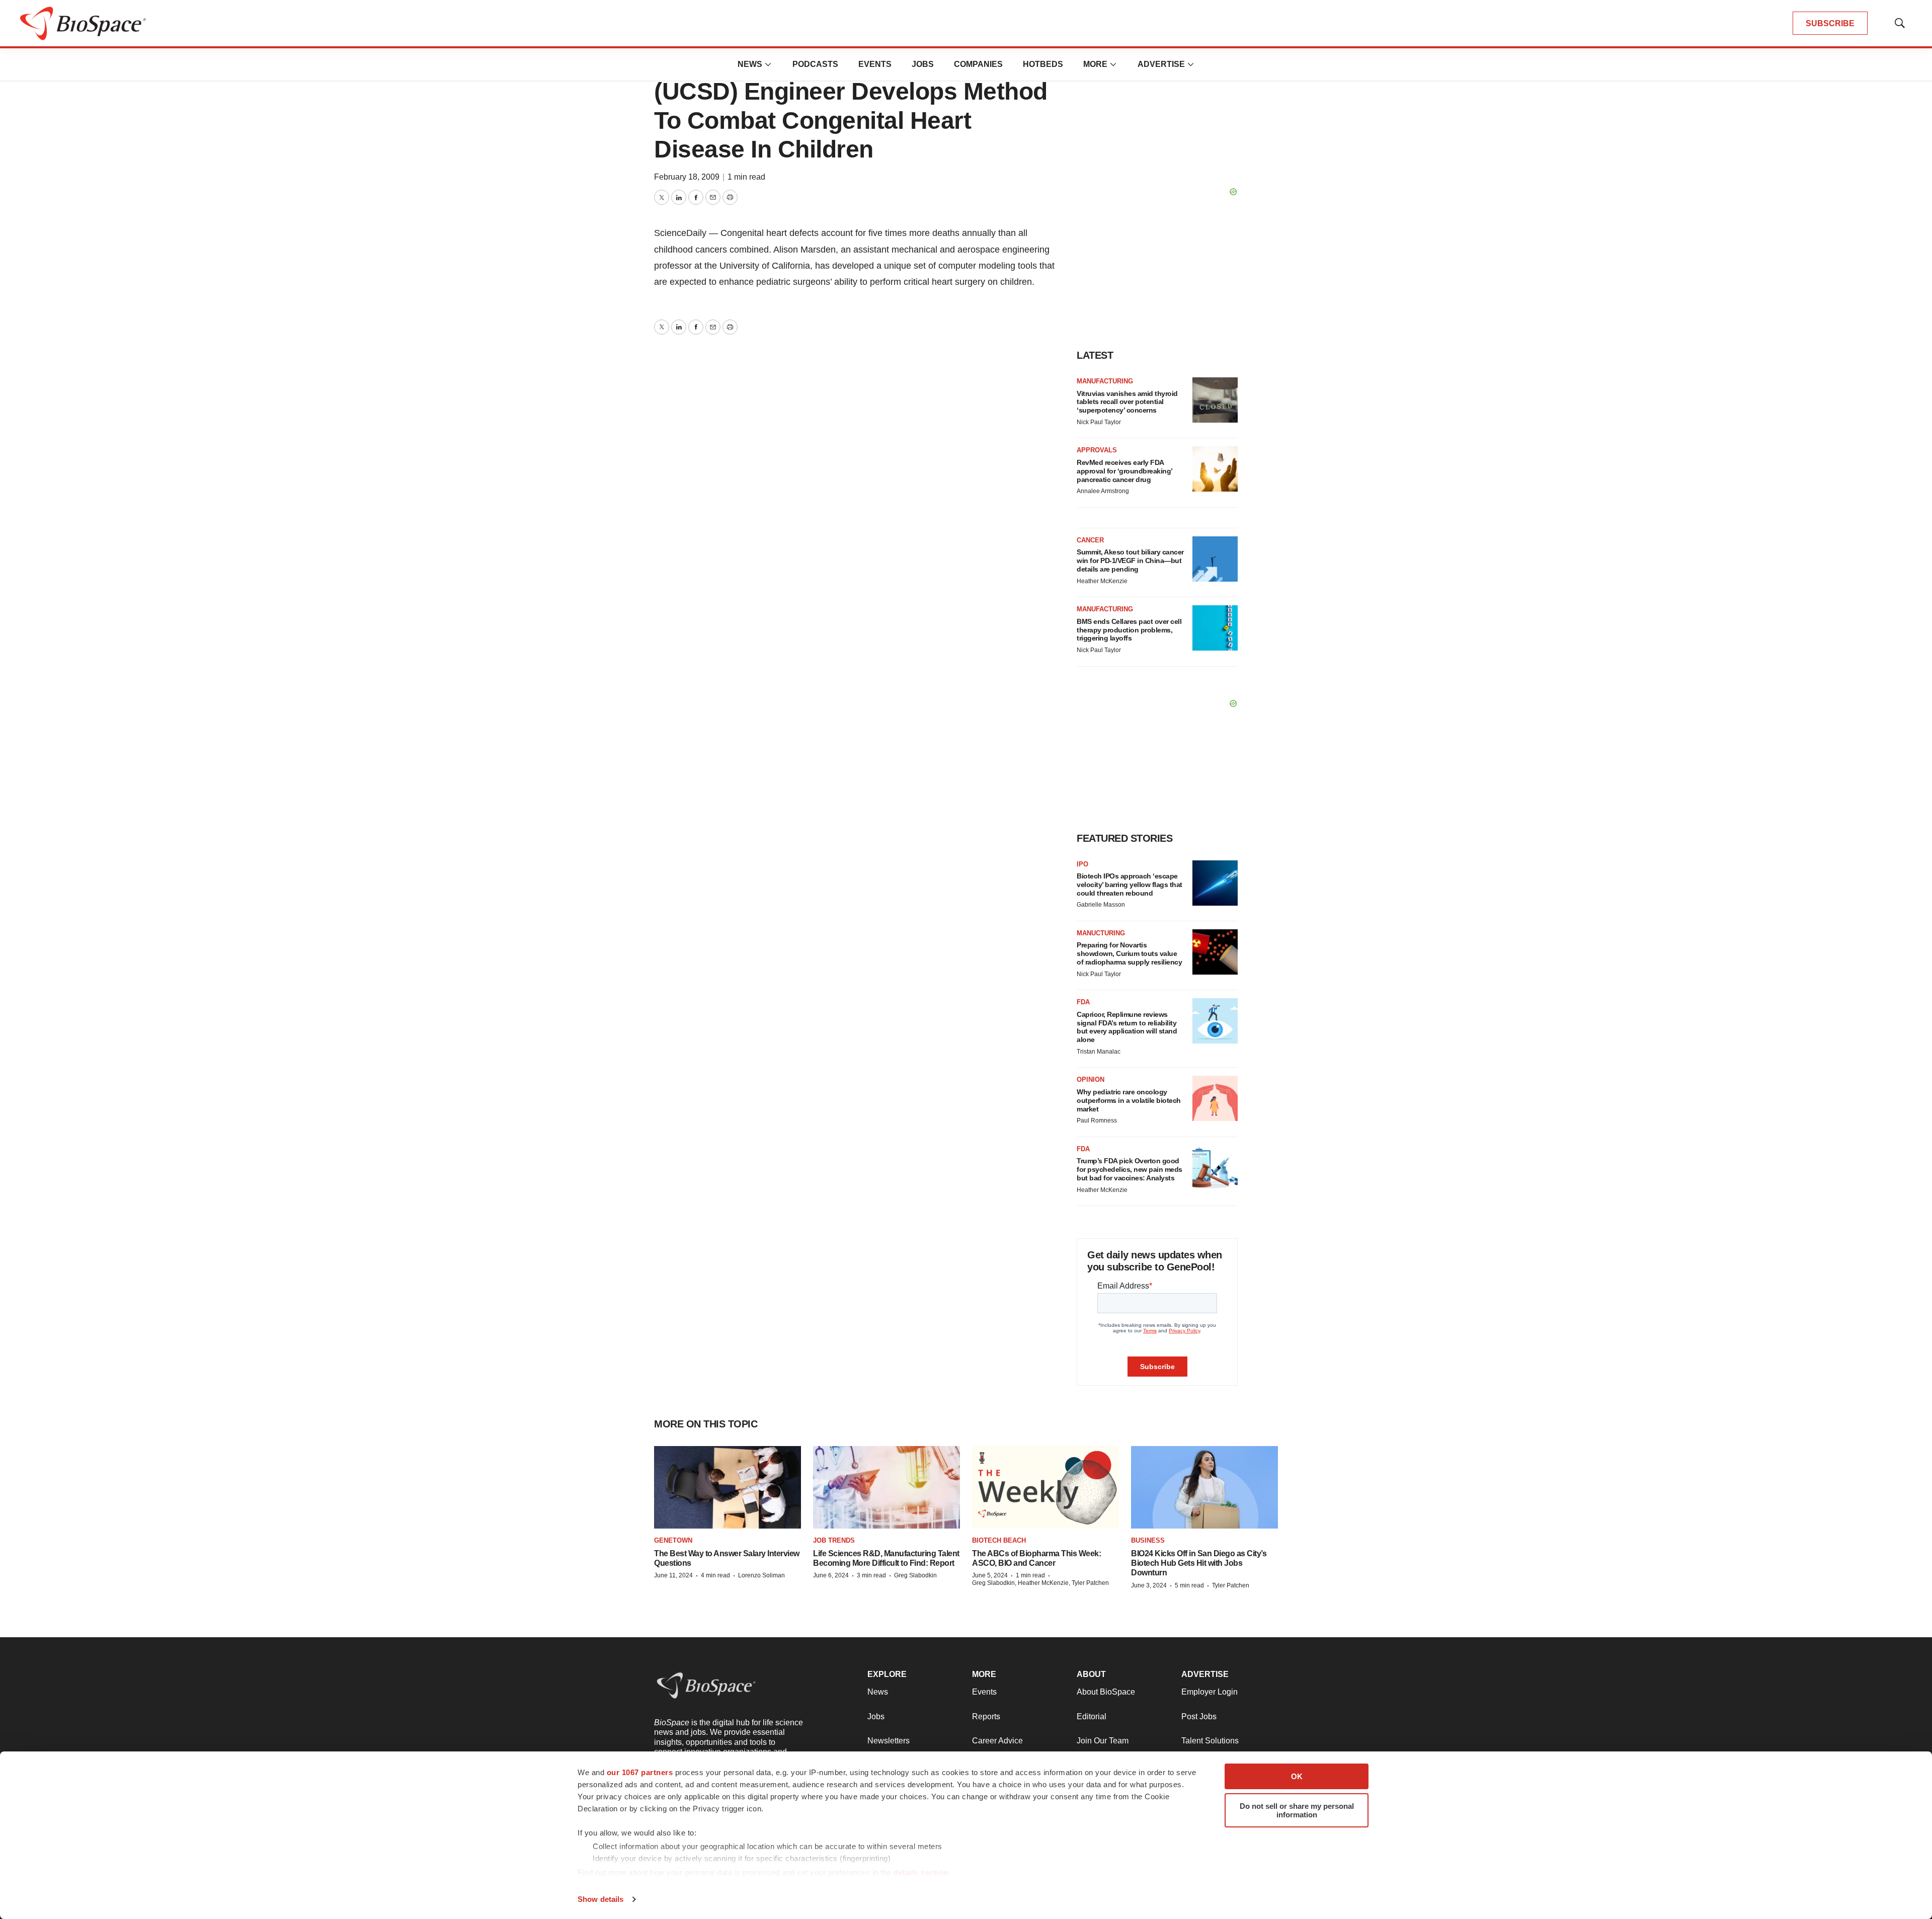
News (750, 64)
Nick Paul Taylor (1099, 422)
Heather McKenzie (1102, 581)
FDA (1083, 1002)
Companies (978, 64)
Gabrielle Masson (1101, 905)
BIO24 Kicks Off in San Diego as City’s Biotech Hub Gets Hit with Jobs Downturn (1199, 1563)
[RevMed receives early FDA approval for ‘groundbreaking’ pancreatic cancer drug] (1215, 469)
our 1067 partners (640, 1772)
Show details (600, 1899)
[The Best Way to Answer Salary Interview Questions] (728, 1487)
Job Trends (834, 1540)
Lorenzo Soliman (761, 1575)
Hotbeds (1043, 64)
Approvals (1097, 450)
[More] (768, 64)
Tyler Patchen (1231, 1585)
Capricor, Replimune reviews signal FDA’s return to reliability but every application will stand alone (1127, 1027)
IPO (1082, 864)
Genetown (673, 1540)
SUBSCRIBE (1830, 23)
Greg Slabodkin (915, 1575)
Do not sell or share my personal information (1297, 1810)
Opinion (1091, 1080)
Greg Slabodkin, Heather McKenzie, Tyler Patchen (1040, 1583)
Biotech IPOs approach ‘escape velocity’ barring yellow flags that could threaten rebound (1130, 885)
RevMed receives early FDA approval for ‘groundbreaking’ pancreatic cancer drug (1124, 471)
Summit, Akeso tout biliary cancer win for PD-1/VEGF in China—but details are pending (1130, 561)
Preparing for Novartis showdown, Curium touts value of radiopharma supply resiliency (1129, 953)
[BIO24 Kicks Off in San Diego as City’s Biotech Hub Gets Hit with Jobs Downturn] (1204, 1487)
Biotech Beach (999, 1540)
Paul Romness (1097, 1121)
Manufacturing (1105, 381)
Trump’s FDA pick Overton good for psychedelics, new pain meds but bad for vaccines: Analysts (1130, 1169)
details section (921, 1872)
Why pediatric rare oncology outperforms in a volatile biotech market (1129, 1100)
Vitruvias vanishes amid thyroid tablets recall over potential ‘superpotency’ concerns (1127, 402)
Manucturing (1101, 933)
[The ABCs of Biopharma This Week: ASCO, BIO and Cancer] (1045, 1487)
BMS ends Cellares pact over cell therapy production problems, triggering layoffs (1129, 630)
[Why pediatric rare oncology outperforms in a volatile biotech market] (1215, 1098)
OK (1297, 1776)
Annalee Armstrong (1103, 491)
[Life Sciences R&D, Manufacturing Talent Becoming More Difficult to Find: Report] (887, 1487)
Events (875, 64)
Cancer (1090, 540)
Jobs (923, 64)
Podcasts (815, 64)
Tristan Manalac (1099, 1052)
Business (1148, 1540)
